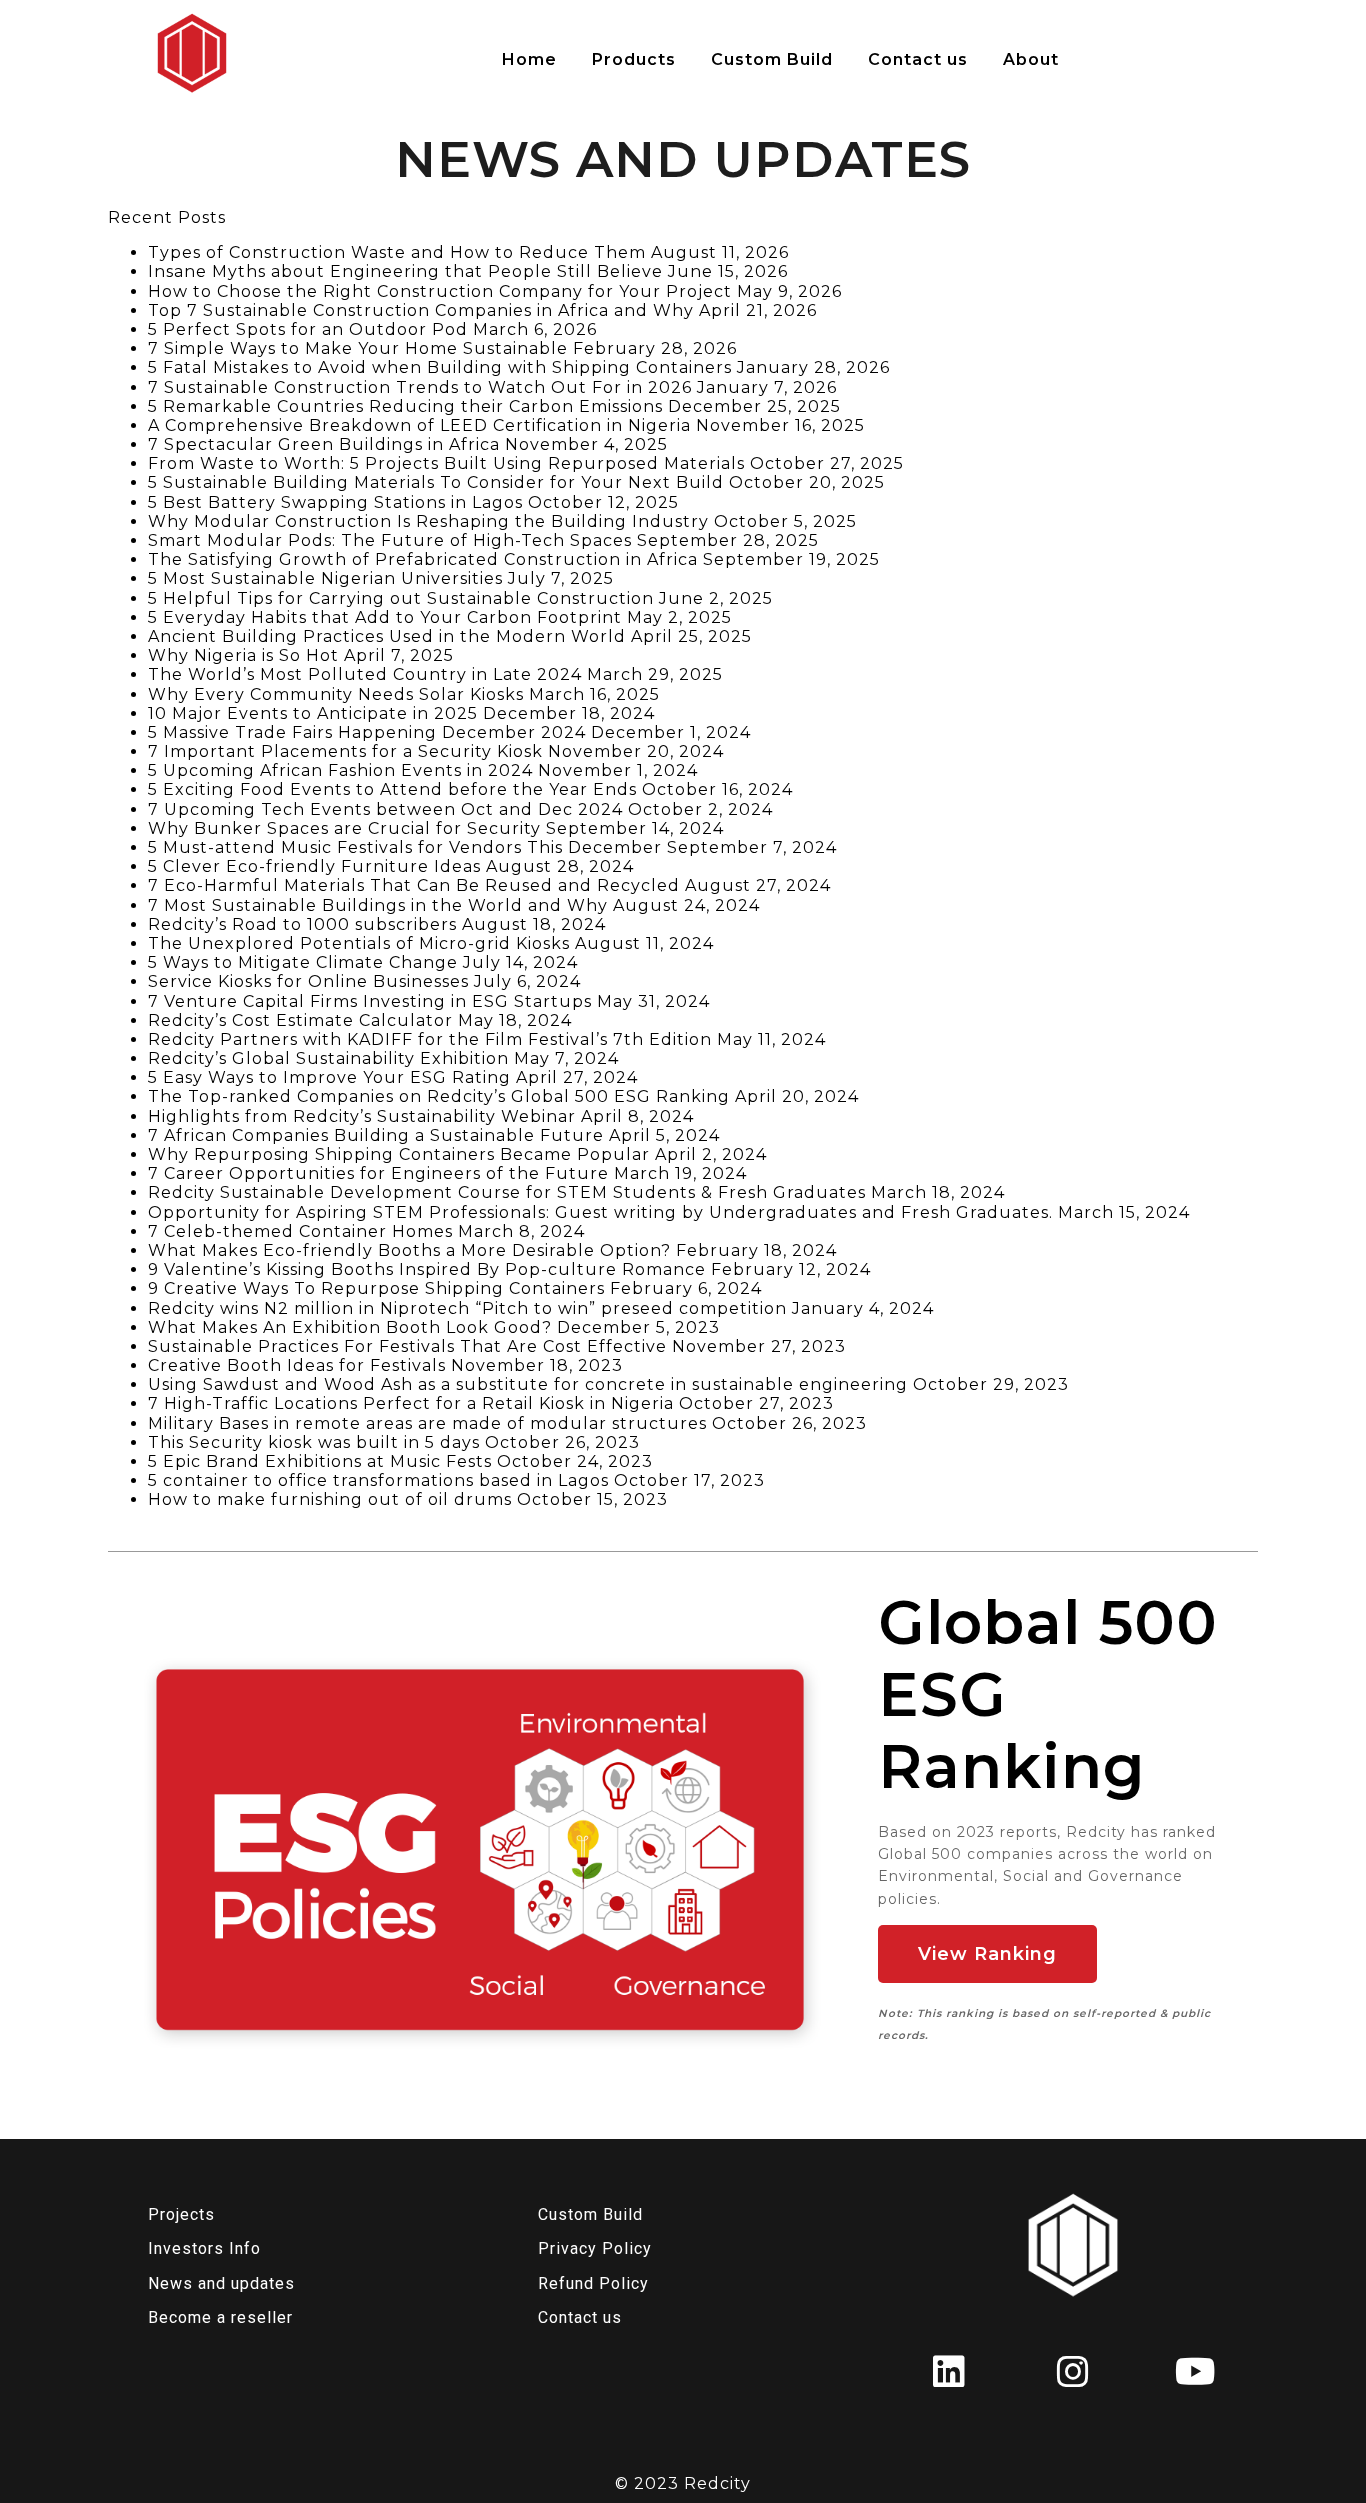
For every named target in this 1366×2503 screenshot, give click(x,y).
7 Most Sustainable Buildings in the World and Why (378, 905)
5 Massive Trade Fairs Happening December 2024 (367, 732)
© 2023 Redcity (683, 2483)
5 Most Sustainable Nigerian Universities (325, 578)
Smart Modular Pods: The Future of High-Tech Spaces (390, 540)
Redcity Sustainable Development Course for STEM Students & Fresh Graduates (507, 1192)
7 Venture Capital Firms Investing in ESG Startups (370, 1001)
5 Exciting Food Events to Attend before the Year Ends (392, 789)
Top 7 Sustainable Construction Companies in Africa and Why (421, 310)
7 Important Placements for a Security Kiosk (345, 751)
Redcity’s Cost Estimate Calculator (300, 1020)
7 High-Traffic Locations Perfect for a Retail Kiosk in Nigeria (411, 1403)
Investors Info (204, 2248)
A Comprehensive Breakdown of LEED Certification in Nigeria (419, 425)
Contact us (918, 59)
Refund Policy (593, 2283)
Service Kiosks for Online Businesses (308, 981)
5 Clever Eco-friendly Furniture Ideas (314, 866)
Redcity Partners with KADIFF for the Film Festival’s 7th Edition (430, 1039)
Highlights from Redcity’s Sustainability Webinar (362, 1116)
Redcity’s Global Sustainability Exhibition (328, 1058)
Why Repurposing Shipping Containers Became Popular (399, 1154)
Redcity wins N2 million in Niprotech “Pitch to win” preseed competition (467, 1308)
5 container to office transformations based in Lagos (378, 1480)
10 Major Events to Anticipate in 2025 (313, 713)
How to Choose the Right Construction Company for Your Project (440, 291)
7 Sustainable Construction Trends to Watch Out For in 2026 (420, 387)
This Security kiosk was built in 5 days (314, 1442)
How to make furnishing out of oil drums (330, 1499)
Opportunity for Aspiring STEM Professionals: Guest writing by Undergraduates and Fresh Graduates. (600, 1212)
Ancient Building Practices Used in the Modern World (387, 636)
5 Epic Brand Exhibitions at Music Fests (320, 1461)
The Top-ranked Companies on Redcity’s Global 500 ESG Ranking (439, 1096)
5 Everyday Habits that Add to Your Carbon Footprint (385, 617)
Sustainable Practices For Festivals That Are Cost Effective (407, 1346)
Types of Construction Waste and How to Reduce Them (397, 252)
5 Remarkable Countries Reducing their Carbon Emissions (405, 406)
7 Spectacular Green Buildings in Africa (324, 444)
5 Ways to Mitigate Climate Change (303, 962)
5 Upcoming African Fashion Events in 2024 (340, 770)
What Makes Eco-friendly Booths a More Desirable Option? (409, 1250)
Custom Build (772, 59)
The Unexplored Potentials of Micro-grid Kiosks (359, 943)
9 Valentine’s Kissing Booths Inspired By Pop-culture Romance (427, 1269)
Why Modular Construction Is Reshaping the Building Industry (428, 521)
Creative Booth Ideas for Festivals (297, 1365)
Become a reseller (220, 2317)
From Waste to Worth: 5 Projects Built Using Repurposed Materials (446, 463)
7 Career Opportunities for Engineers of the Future (378, 1173)
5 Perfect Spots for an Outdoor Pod (308, 329)
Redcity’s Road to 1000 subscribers (302, 924)
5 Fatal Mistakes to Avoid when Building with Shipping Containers (440, 367)
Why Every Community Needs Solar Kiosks (336, 694)
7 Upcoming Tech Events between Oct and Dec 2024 (385, 809)
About (1031, 59)
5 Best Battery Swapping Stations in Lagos (335, 502)
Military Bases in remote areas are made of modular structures (427, 1423)
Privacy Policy (595, 2248)
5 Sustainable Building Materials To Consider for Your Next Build (436, 482)
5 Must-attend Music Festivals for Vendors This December (405, 847)
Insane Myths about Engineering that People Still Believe (405, 271)
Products (634, 59)
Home (529, 59)
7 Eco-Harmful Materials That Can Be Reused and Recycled (414, 885)
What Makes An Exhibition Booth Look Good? (350, 1327)
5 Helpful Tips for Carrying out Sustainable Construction (401, 598)
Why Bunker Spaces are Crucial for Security (344, 828)
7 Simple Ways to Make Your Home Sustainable (358, 348)
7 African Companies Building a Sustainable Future (376, 1135)
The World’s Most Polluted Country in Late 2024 (365, 674)
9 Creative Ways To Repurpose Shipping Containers (376, 1288)
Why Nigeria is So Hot (243, 655)
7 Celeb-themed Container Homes (300, 1231)
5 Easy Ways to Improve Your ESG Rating (329, 1077)
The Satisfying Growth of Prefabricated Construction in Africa (423, 559)
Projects (181, 2214)
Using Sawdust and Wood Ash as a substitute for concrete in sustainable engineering (528, 1384)
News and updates (221, 2283)
